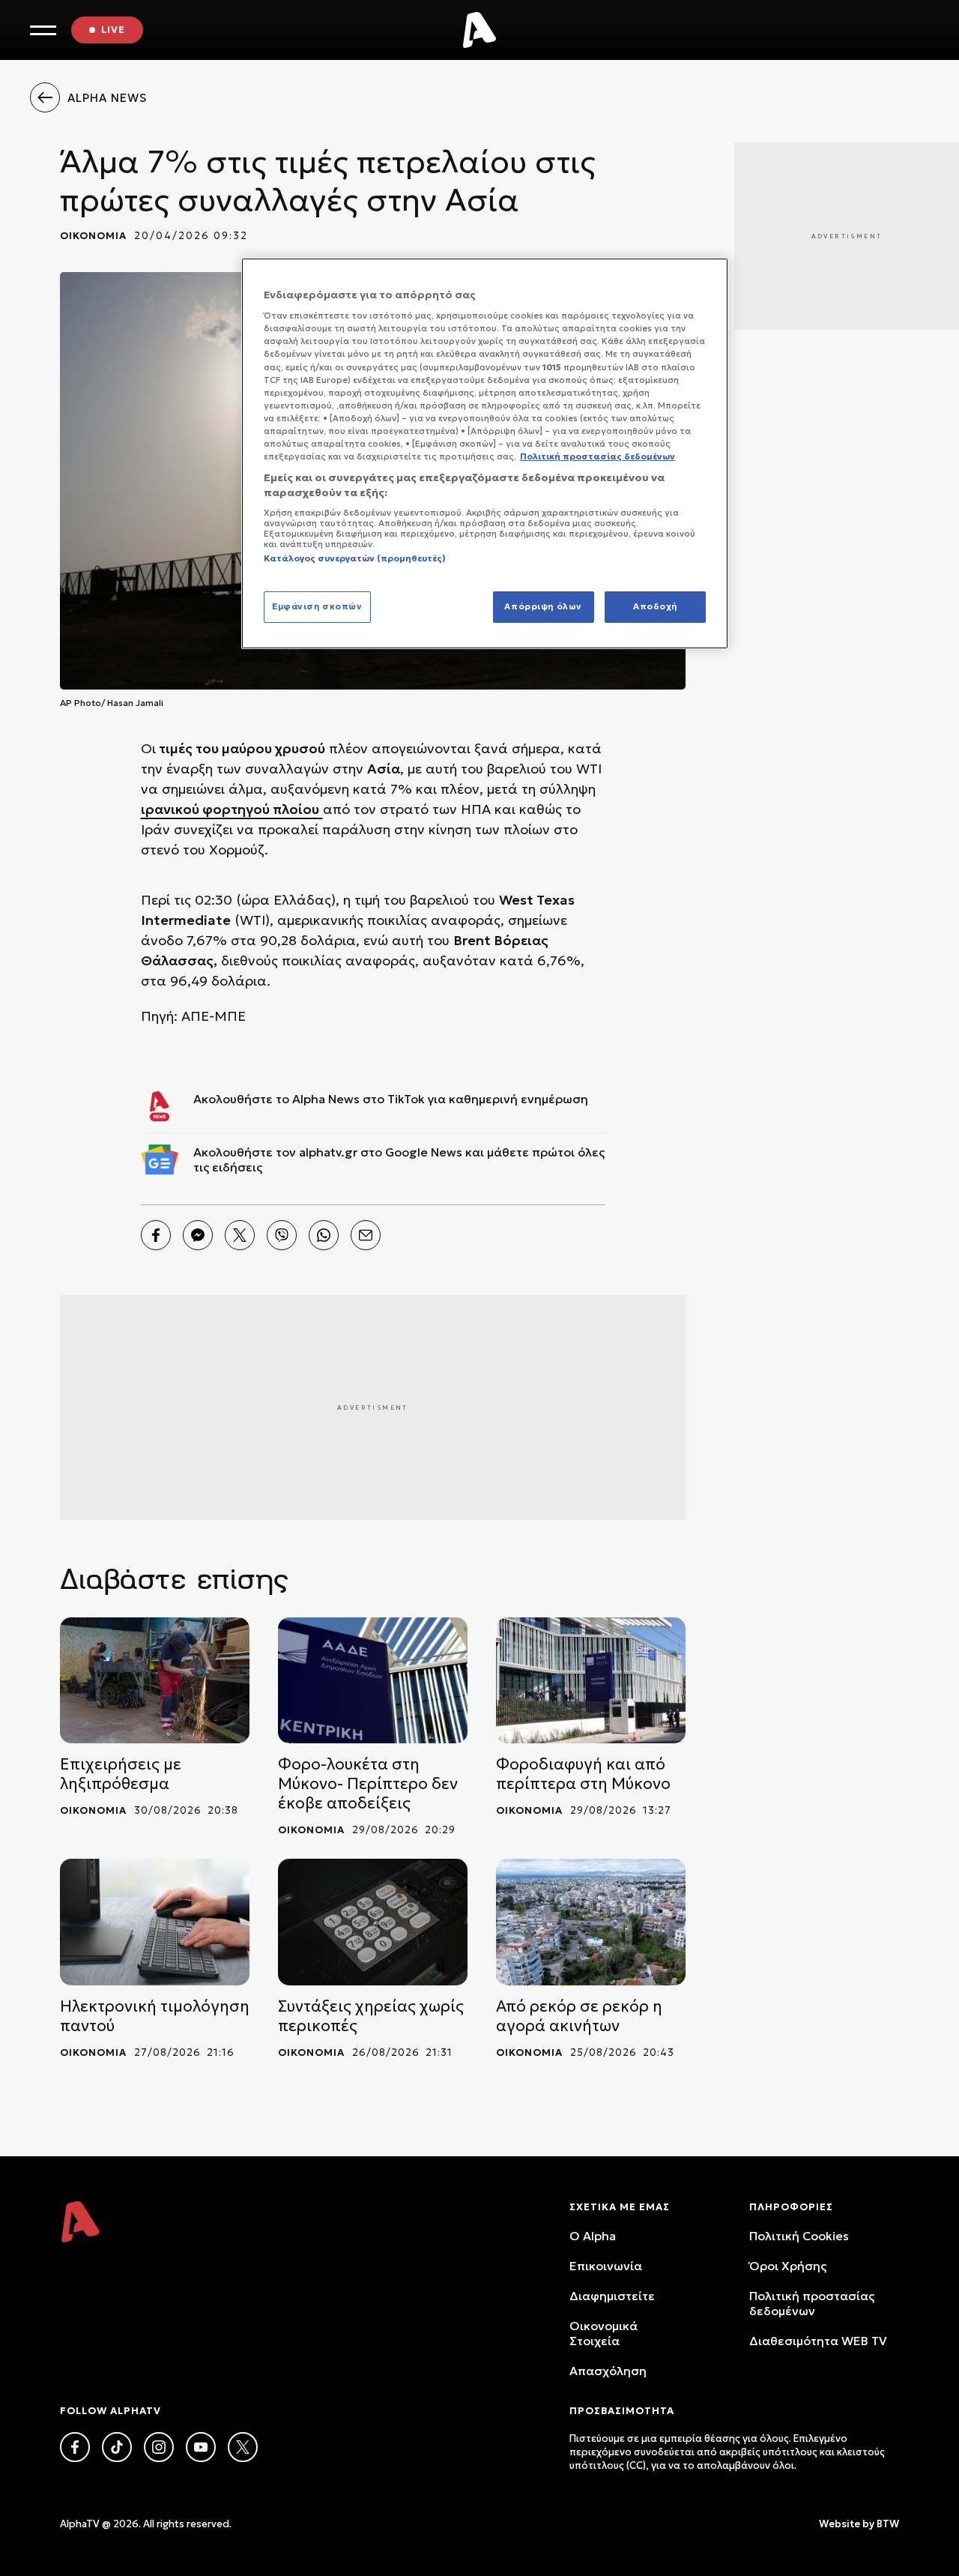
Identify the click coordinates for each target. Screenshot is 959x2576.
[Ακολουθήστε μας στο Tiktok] (117, 2447)
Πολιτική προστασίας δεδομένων (812, 2303)
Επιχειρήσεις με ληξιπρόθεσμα (121, 1774)
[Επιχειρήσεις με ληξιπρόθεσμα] (155, 1681)
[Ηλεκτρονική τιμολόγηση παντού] (155, 1922)
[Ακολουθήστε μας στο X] (243, 2447)
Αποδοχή (655, 606)
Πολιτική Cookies (799, 2236)
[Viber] (282, 1235)
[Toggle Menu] (43, 30)
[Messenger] (198, 1235)
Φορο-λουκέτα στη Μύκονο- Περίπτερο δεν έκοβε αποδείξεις (368, 1784)
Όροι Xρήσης (788, 2266)
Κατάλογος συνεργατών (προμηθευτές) (355, 558)
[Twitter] (240, 1235)
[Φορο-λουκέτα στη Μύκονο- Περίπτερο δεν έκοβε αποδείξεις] (373, 1681)
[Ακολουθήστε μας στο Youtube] (201, 2447)
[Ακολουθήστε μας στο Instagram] (159, 2447)
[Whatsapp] (324, 1235)
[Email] (366, 1235)
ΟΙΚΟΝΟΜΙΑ (93, 236)
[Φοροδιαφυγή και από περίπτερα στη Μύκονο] (591, 1681)
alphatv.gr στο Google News (381, 1152)
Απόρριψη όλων (543, 606)
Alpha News (326, 1099)
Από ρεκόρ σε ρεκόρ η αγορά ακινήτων (579, 2016)
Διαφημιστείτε (612, 2296)
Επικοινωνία (606, 2266)
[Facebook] (156, 1235)
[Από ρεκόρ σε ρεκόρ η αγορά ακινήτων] (591, 1922)
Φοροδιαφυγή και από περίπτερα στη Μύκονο (583, 1774)
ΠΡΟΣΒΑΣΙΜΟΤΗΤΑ (622, 2411)
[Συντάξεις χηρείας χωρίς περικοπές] (373, 1922)
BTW (888, 2524)
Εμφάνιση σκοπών (317, 606)
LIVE (113, 30)
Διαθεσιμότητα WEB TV (818, 2341)
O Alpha (593, 2236)
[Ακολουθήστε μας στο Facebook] (75, 2447)
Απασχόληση (608, 2371)
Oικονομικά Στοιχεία (603, 2333)
